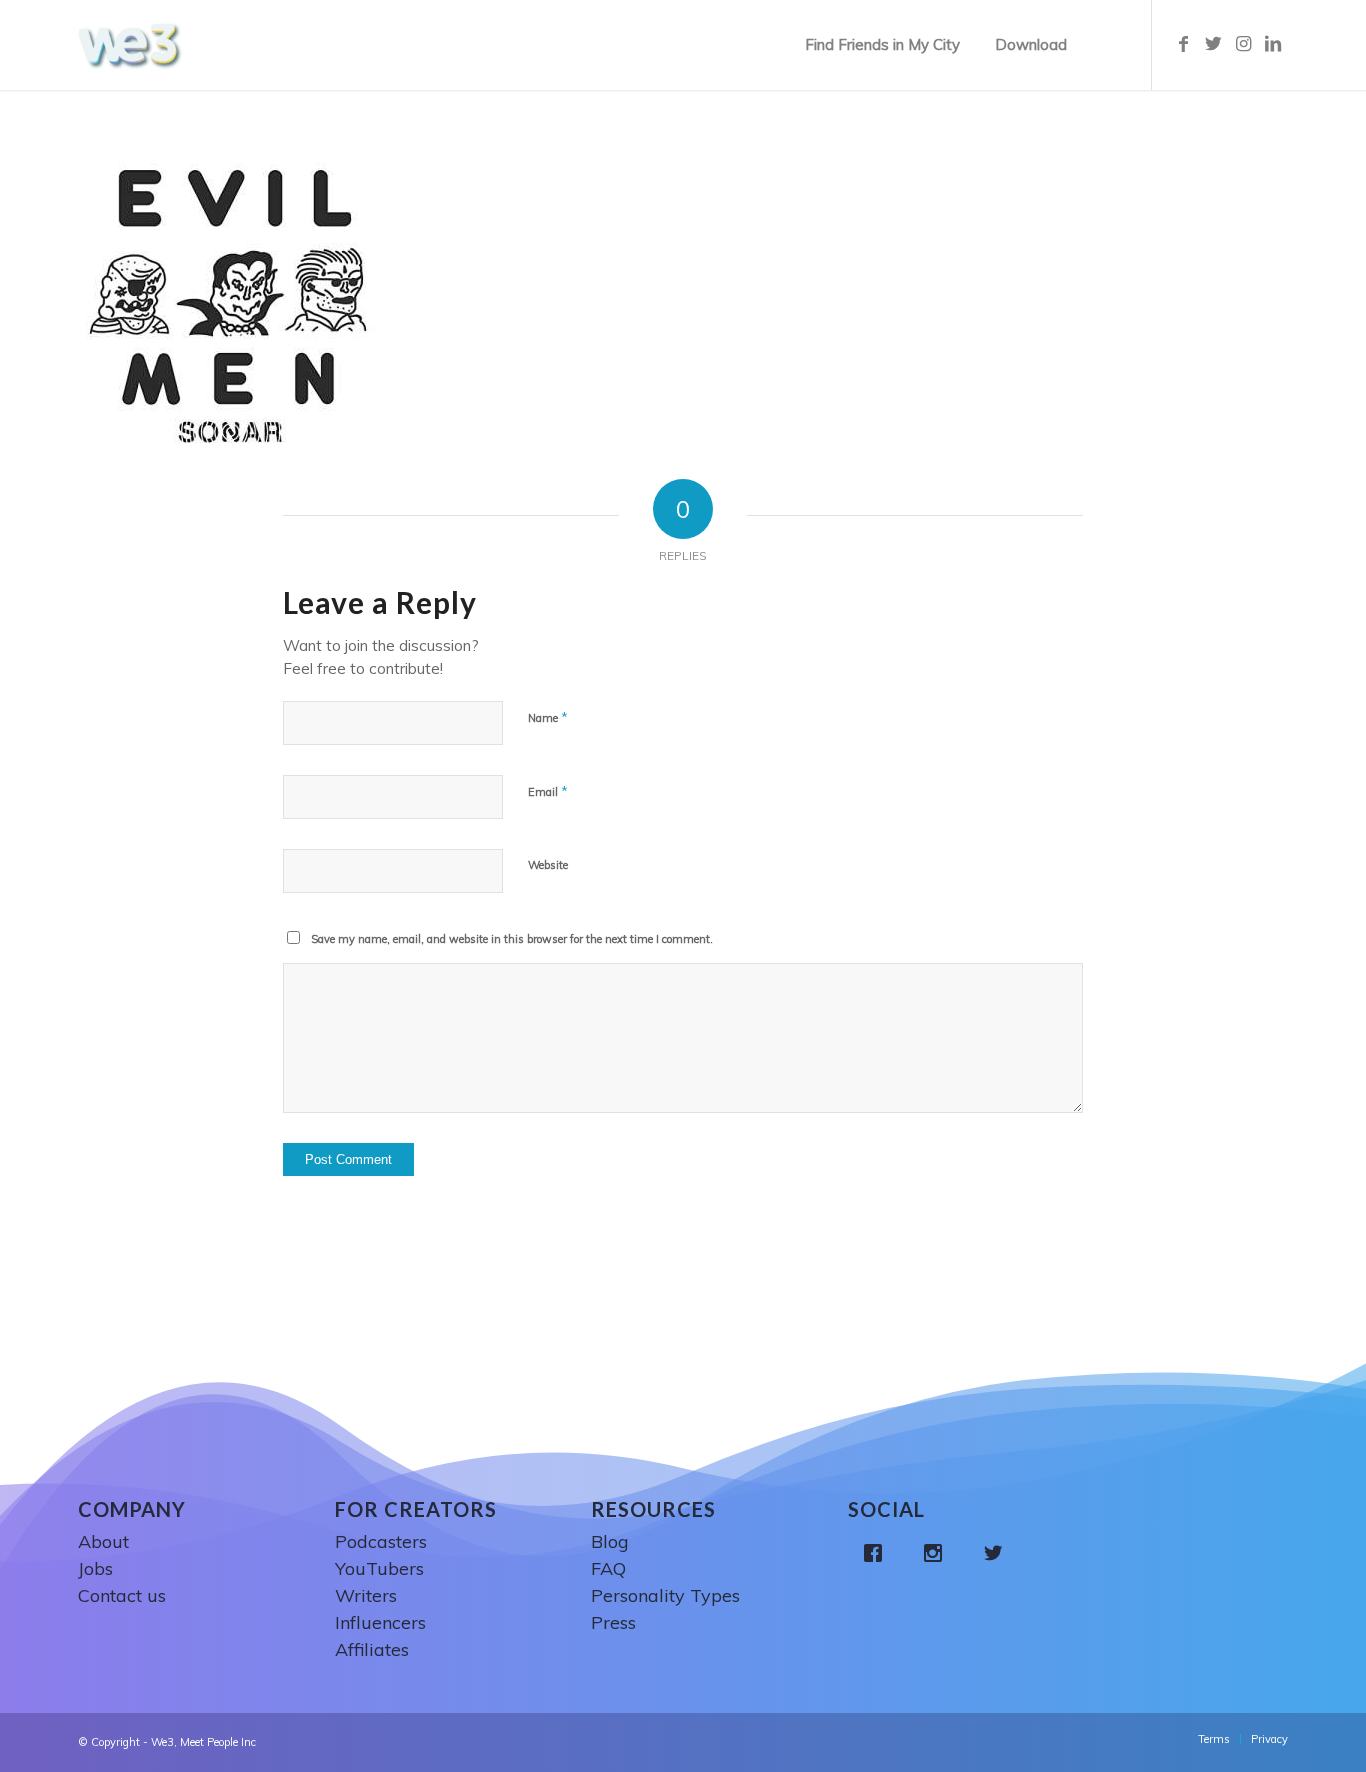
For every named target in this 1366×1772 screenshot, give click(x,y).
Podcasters (381, 1541)
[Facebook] (878, 1553)
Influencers (380, 1622)
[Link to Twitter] (1213, 44)
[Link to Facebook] (1183, 44)
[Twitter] (998, 1553)
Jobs (95, 1568)
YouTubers (379, 1568)
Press (613, 1622)
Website (548, 865)
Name (548, 717)
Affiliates (372, 1649)
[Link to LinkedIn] (1273, 44)
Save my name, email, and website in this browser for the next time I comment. (512, 939)
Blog (610, 1541)
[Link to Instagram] (1243, 44)
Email (548, 791)
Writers (366, 1595)
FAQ (608, 1568)
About (103, 1541)
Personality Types (665, 1595)
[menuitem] (882, 45)
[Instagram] (938, 1553)
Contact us (122, 1595)
